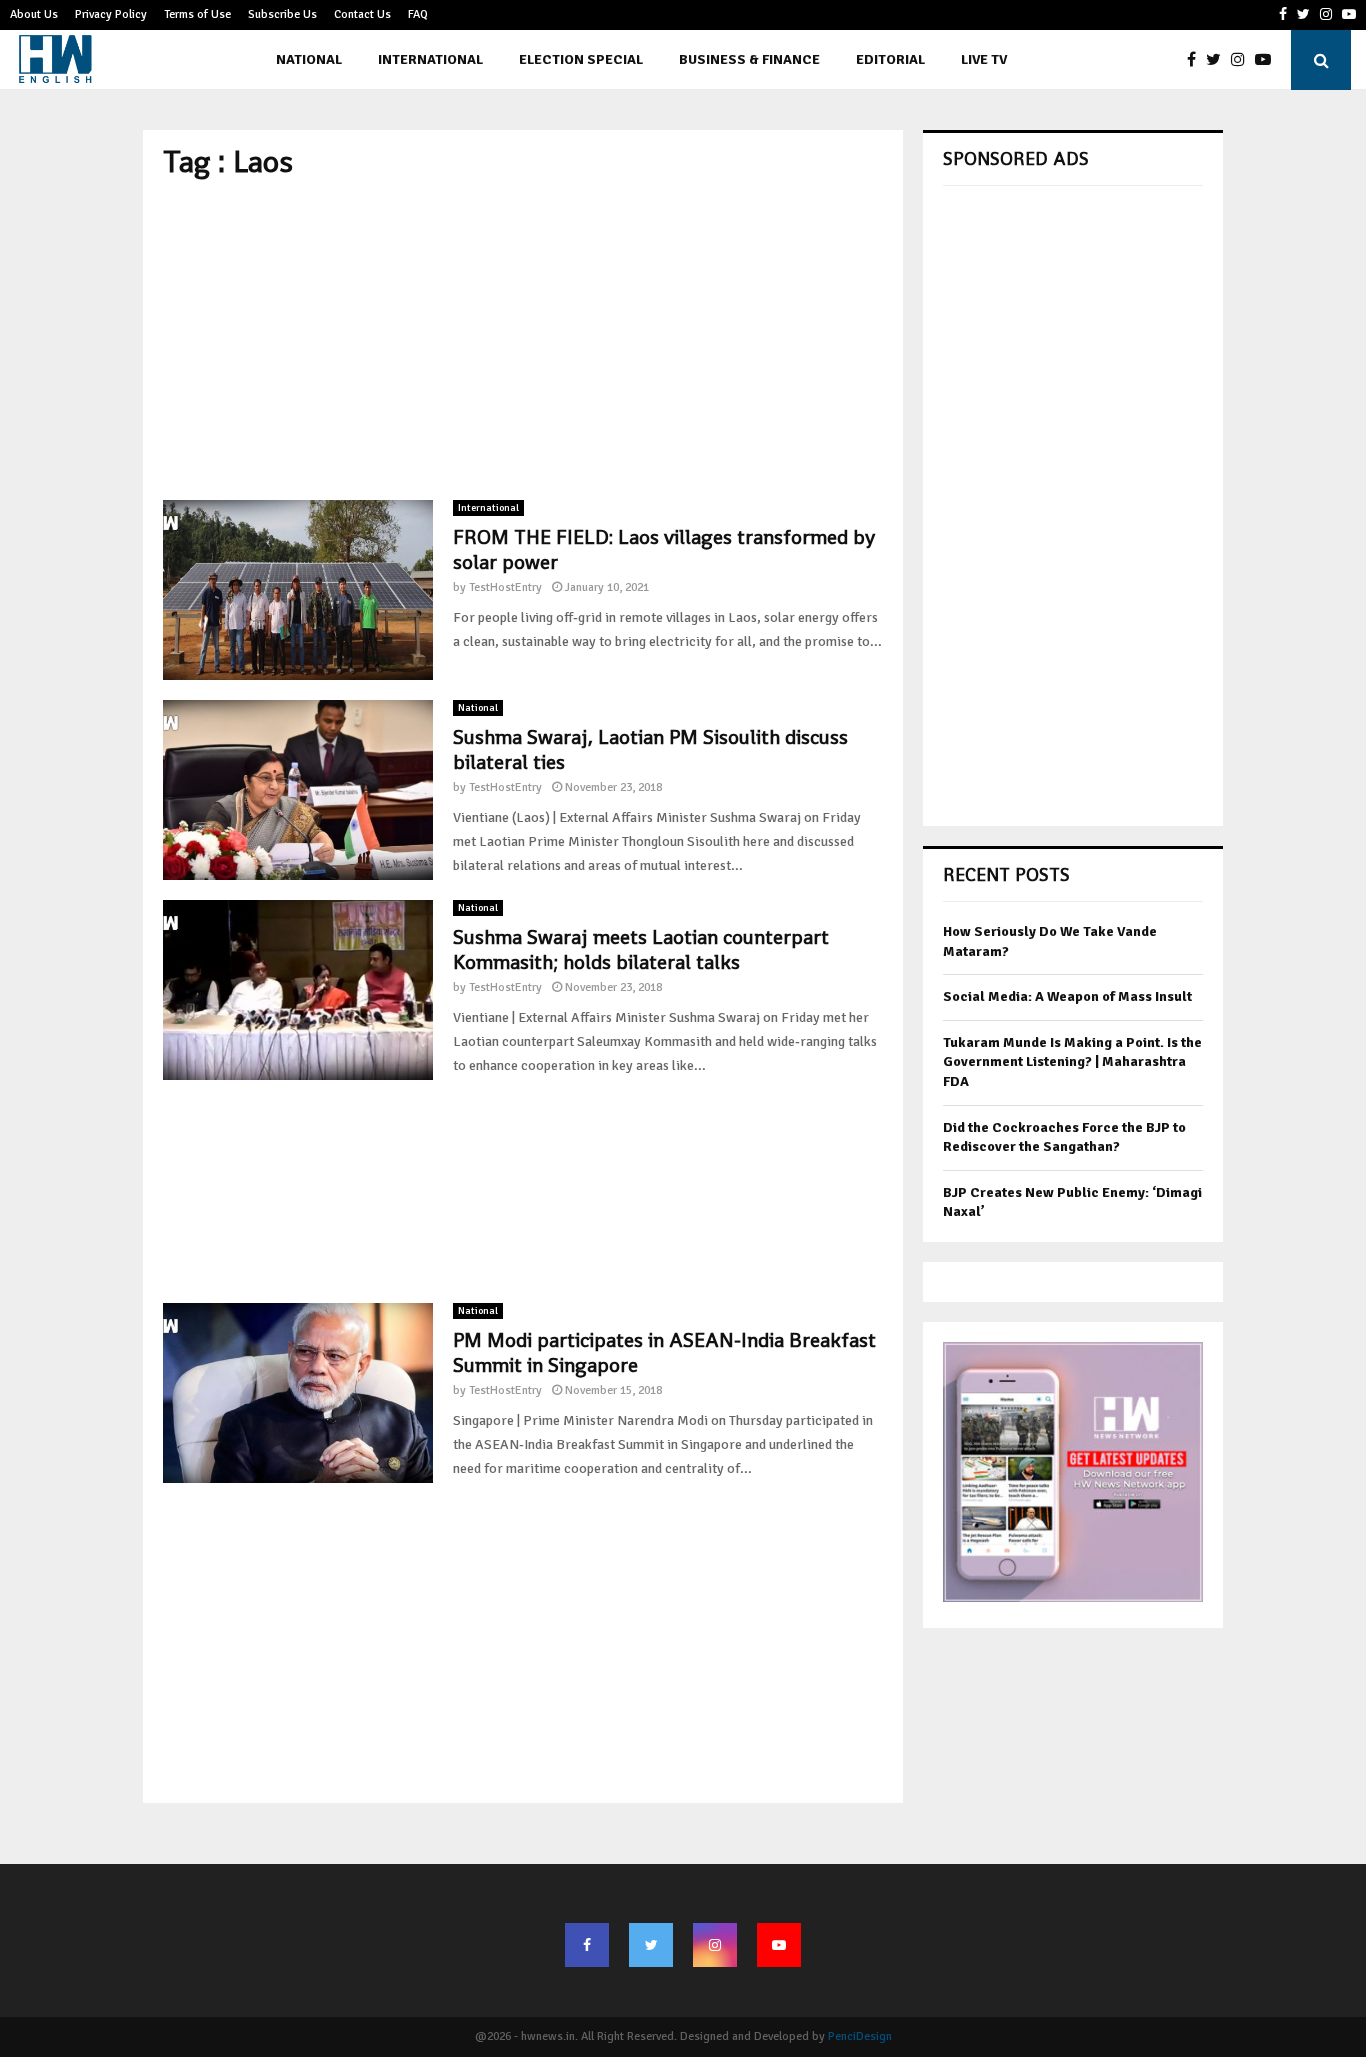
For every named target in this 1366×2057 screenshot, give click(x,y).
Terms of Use (197, 14)
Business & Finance (749, 59)
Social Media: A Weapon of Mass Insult (1067, 996)
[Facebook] (1196, 60)
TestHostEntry (505, 587)
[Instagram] (1243, 60)
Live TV (984, 59)
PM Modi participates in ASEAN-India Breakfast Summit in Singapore (664, 1352)
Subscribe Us (282, 14)
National (309, 59)
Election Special (581, 59)
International (430, 59)
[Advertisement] (523, 340)
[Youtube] (1268, 60)
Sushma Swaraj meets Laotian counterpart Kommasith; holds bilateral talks (641, 949)
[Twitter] (1218, 60)
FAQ (418, 14)
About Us (34, 14)
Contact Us (362, 14)
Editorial (890, 59)
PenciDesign (860, 2036)
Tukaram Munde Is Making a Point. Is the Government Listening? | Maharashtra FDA (1072, 1062)
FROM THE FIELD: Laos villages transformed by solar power (664, 549)
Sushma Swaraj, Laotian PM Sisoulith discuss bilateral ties (650, 749)
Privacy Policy (111, 14)
